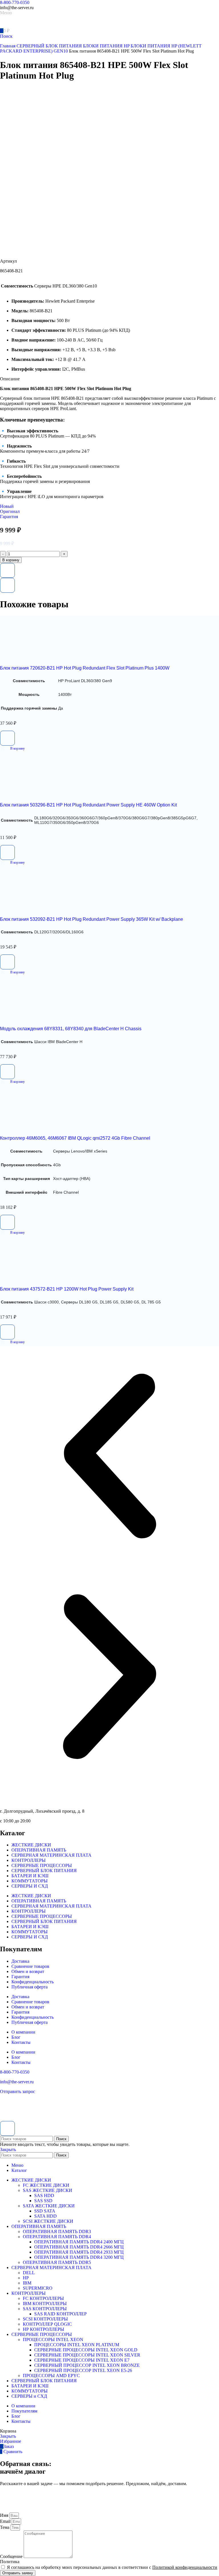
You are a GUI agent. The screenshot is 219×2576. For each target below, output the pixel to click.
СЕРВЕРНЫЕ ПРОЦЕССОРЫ (42, 1865)
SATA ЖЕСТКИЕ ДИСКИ (49, 2206)
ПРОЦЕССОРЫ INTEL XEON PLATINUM (77, 2345)
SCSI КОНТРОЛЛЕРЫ (45, 2319)
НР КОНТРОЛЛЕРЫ (43, 2329)
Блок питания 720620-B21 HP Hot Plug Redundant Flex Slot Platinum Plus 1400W (85, 668)
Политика (10, 2562)
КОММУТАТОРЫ (30, 1881)
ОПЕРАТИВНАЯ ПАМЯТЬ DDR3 (57, 2231)
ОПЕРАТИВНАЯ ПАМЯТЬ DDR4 (57, 2237)
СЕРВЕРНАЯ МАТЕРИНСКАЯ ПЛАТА (51, 1855)
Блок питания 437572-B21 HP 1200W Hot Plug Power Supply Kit (67, 1289)
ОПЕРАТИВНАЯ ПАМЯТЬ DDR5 (57, 2262)
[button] (12, 748)
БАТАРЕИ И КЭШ (30, 1876)
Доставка (20, 1961)
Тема (5, 2527)
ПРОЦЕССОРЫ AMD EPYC (51, 2376)
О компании (23, 2032)
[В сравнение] (7, 585)
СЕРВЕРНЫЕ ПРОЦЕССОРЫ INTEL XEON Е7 (82, 2360)
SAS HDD (44, 2195)
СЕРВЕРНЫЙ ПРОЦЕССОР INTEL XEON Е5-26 (83, 2370)
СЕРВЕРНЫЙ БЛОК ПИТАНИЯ (50, 46)
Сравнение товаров (30, 1966)
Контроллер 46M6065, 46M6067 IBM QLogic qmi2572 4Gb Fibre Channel (75, 1138)
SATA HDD (45, 2216)
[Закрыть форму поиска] (7, 2128)
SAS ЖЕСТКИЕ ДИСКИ (47, 2190)
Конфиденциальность (33, 1982)
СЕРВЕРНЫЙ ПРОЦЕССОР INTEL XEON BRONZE (87, 2365)
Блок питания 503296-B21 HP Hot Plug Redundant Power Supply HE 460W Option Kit (88, 805)
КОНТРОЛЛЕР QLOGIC (47, 2324)
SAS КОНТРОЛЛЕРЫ (45, 2309)
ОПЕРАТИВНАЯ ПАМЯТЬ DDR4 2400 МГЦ (79, 2242)
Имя (5, 2515)
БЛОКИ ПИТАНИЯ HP (107, 46)
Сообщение (12, 2556)
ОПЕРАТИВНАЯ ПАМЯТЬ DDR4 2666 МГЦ (79, 2247)
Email (6, 2521)
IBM (27, 2283)
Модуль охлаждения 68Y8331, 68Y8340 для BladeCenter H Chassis (71, 1029)
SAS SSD (43, 2201)
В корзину (11, 560)
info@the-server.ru (17, 2082)
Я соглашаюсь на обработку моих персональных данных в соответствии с (112, 2567)
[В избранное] (7, 570)
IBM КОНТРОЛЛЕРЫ (45, 2304)
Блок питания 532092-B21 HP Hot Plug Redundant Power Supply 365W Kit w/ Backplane (92, 919)
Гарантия (20, 1977)
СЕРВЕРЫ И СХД (30, 1886)
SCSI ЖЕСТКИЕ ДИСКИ (48, 2221)
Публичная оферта (30, 1987)
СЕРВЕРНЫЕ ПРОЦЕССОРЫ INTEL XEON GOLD (86, 2350)
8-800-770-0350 (15, 2)
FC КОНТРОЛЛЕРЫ (43, 2298)
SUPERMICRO (38, 2288)
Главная (8, 46)
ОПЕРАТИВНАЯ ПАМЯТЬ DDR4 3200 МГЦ (79, 2257)
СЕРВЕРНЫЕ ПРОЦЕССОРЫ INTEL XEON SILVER (87, 2355)
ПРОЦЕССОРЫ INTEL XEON (53, 2340)
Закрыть (8, 2149)
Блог (16, 2037)
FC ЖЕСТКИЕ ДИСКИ (46, 2185)
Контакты (21, 2042)
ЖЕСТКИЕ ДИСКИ (31, 1845)
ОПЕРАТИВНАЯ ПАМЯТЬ (39, 1850)
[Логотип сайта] (20, 25)
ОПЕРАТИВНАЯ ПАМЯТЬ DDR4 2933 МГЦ (79, 2252)
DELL (29, 2273)
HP (26, 2278)
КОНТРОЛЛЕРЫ (29, 1860)
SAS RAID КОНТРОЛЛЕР (60, 2314)
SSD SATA (45, 2211)
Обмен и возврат (28, 1971)
